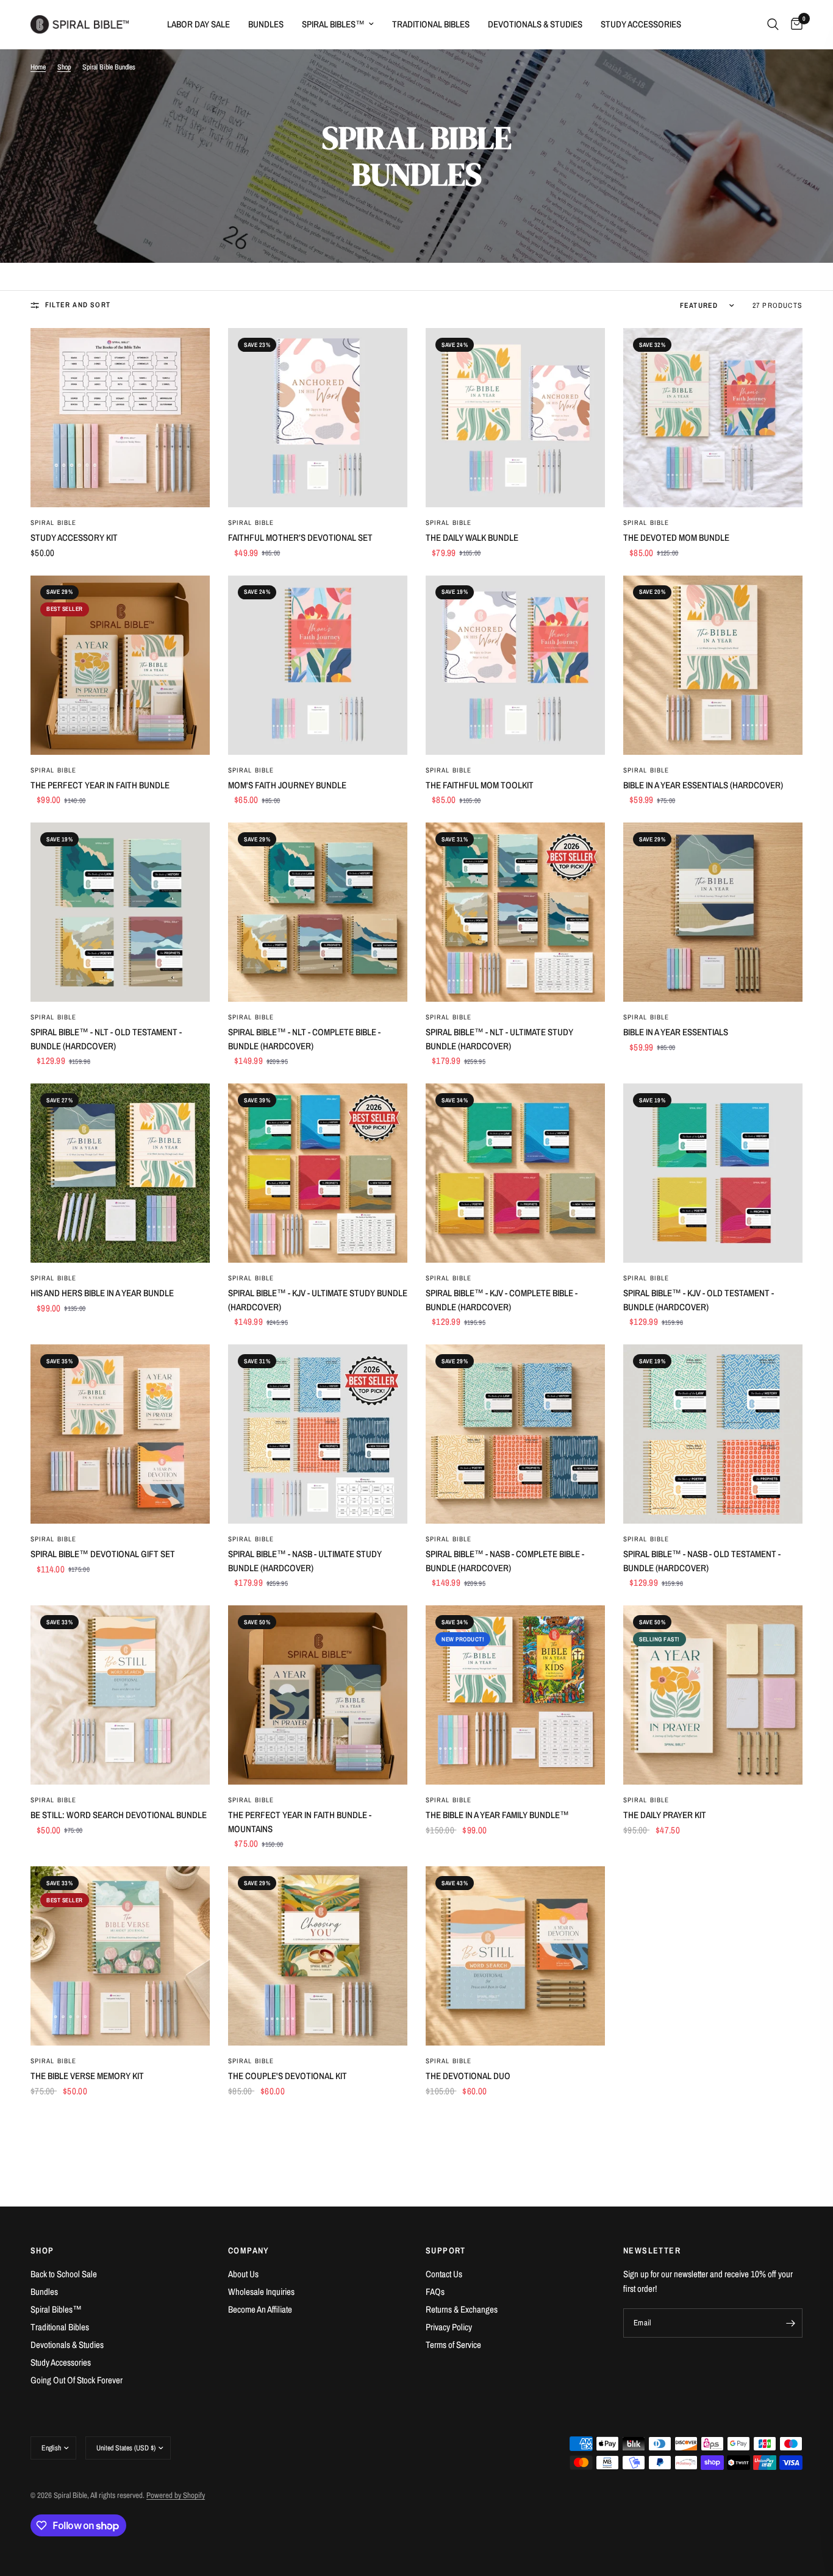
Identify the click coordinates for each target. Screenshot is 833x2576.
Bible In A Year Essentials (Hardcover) (703, 785)
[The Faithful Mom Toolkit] (515, 665)
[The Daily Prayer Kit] (713, 1695)
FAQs (435, 2292)
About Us (243, 2274)
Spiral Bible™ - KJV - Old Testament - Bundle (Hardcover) (699, 1300)
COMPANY (249, 2250)
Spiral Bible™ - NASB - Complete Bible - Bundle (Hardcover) (505, 1561)
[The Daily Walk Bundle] (515, 418)
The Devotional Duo (468, 2076)
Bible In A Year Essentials (676, 1032)
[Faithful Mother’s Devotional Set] (318, 418)
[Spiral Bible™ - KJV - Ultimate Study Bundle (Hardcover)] (318, 1173)
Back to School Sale (64, 2274)
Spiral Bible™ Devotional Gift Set (103, 1554)
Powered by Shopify (176, 2495)
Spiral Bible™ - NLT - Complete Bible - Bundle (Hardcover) (304, 1039)
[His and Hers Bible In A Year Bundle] (120, 1173)
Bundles (266, 24)
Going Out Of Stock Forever (77, 2380)
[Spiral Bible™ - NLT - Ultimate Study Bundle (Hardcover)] (515, 912)
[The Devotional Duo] (515, 1956)
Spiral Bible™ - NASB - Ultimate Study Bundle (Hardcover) (305, 1561)
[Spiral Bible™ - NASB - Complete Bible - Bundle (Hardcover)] (515, 1434)
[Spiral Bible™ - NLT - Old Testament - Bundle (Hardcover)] (120, 912)
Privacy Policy (449, 2327)
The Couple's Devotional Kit (288, 2076)
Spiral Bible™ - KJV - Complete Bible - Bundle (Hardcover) (502, 1300)
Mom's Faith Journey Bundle (287, 785)
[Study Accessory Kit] (120, 418)
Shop (64, 67)
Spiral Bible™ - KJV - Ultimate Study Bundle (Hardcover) (318, 1300)
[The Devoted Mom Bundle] (713, 418)
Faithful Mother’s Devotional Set (300, 537)
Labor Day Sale (198, 24)
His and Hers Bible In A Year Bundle (102, 1293)
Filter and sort (78, 305)
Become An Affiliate (260, 2309)
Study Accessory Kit (74, 537)
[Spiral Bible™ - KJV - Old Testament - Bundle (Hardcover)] (713, 1173)
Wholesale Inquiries (261, 2292)
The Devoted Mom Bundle (676, 537)
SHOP (42, 2250)
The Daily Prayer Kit (665, 1815)
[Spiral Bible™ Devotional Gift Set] (120, 1434)
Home (38, 67)
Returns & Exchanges (462, 2309)
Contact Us (444, 2274)
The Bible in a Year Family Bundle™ (497, 1815)
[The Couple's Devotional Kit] (318, 1956)
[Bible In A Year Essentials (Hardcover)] (713, 665)
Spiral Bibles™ (333, 24)
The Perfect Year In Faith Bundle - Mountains (300, 1822)
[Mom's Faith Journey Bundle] (318, 665)
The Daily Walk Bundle (472, 537)
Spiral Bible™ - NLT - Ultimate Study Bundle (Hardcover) (499, 1039)
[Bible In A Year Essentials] (713, 912)
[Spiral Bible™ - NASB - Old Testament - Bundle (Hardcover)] (713, 1434)
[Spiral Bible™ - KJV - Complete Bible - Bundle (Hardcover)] (515, 1173)
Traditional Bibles (431, 24)
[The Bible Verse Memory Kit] (120, 1956)
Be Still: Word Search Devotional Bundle (119, 1815)
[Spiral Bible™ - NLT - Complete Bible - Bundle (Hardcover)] (318, 912)
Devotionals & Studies (535, 24)
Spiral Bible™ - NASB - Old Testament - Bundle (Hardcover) (702, 1561)
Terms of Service (453, 2345)
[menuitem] (198, 24)
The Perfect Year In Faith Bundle (100, 785)
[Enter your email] (790, 2323)
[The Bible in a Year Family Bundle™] (515, 1695)
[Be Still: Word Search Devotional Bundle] (120, 1695)
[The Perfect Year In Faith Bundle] (120, 665)
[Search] (773, 24)
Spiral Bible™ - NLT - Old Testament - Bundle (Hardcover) (106, 1039)
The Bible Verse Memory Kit (87, 2076)
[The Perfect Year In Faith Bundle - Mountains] (318, 1695)
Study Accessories (641, 24)
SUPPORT (446, 2250)
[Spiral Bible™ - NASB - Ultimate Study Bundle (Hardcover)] (318, 1434)
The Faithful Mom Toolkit (480, 785)
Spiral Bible (53, 523)
